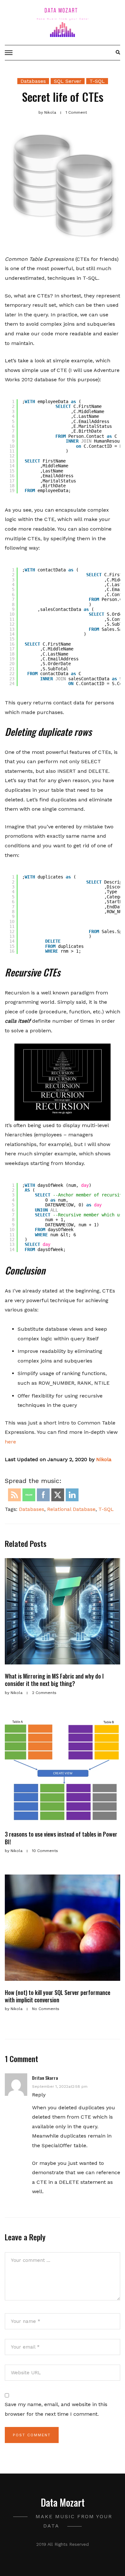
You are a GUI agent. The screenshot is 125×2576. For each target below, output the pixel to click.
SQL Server (68, 81)
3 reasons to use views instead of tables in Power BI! (61, 1838)
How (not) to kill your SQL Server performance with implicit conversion (58, 1996)
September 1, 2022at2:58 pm (60, 2086)
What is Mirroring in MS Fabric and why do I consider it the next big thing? (54, 1680)
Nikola (104, 1459)
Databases (33, 81)
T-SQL (97, 81)
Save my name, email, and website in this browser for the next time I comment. (56, 2409)
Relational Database (71, 1509)
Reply (39, 2095)
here (10, 1442)
